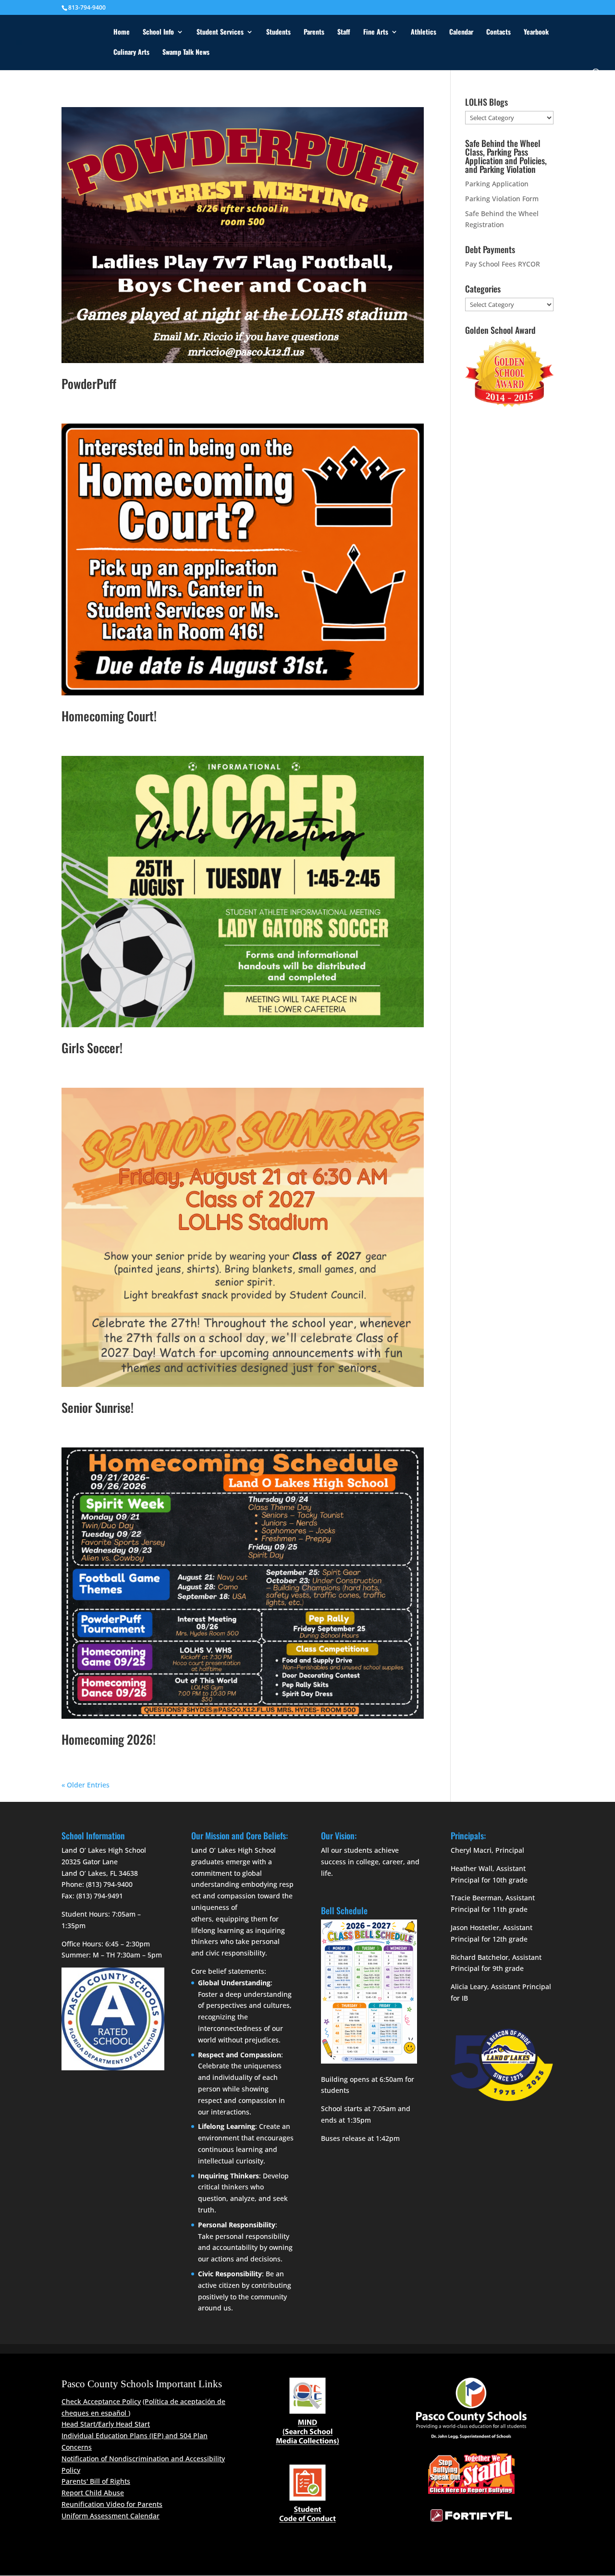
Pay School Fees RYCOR (503, 264)
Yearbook (536, 32)
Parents (314, 32)
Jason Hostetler (475, 1927)
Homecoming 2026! (109, 1739)
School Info (158, 32)
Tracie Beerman (476, 1898)
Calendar (461, 32)
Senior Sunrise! (98, 1407)
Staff (344, 32)
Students (278, 32)
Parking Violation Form (502, 199)
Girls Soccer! (92, 1048)
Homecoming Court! (109, 716)
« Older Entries (86, 1785)
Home (122, 32)
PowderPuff (89, 383)
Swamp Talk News (186, 53)
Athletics (424, 32)
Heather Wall (472, 1868)
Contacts (498, 32)
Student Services (220, 32)
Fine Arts (376, 32)
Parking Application (497, 184)
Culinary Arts (131, 53)
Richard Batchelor (480, 1957)
